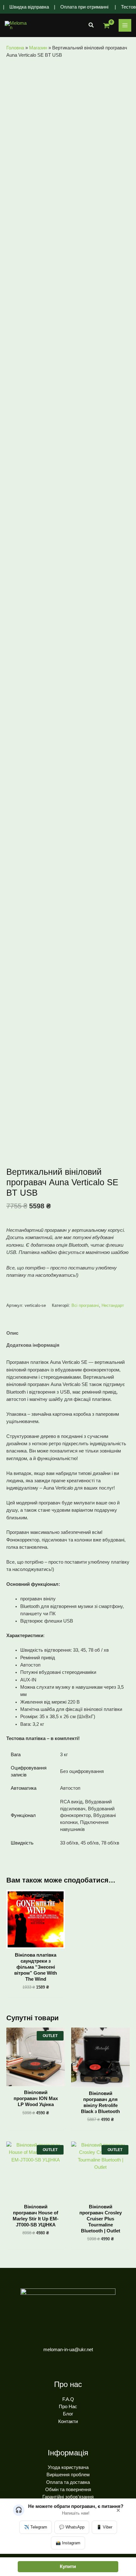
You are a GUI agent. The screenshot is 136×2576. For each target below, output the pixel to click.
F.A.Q (68, 2399)
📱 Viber (104, 2527)
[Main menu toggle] (125, 25)
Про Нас (68, 2407)
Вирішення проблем (68, 2475)
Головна (15, 48)
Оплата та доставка (68, 2482)
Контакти (68, 2421)
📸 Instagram (68, 2543)
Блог (68, 2414)
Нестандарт (113, 1305)
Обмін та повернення (68, 2490)
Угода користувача (68, 2467)
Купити (68, 2567)
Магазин (38, 48)
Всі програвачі (85, 1305)
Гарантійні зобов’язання (68, 2497)
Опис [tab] (12, 1333)
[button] (91, 25)
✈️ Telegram (36, 2527)
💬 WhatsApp (72, 2527)
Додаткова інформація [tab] (33, 1345)
